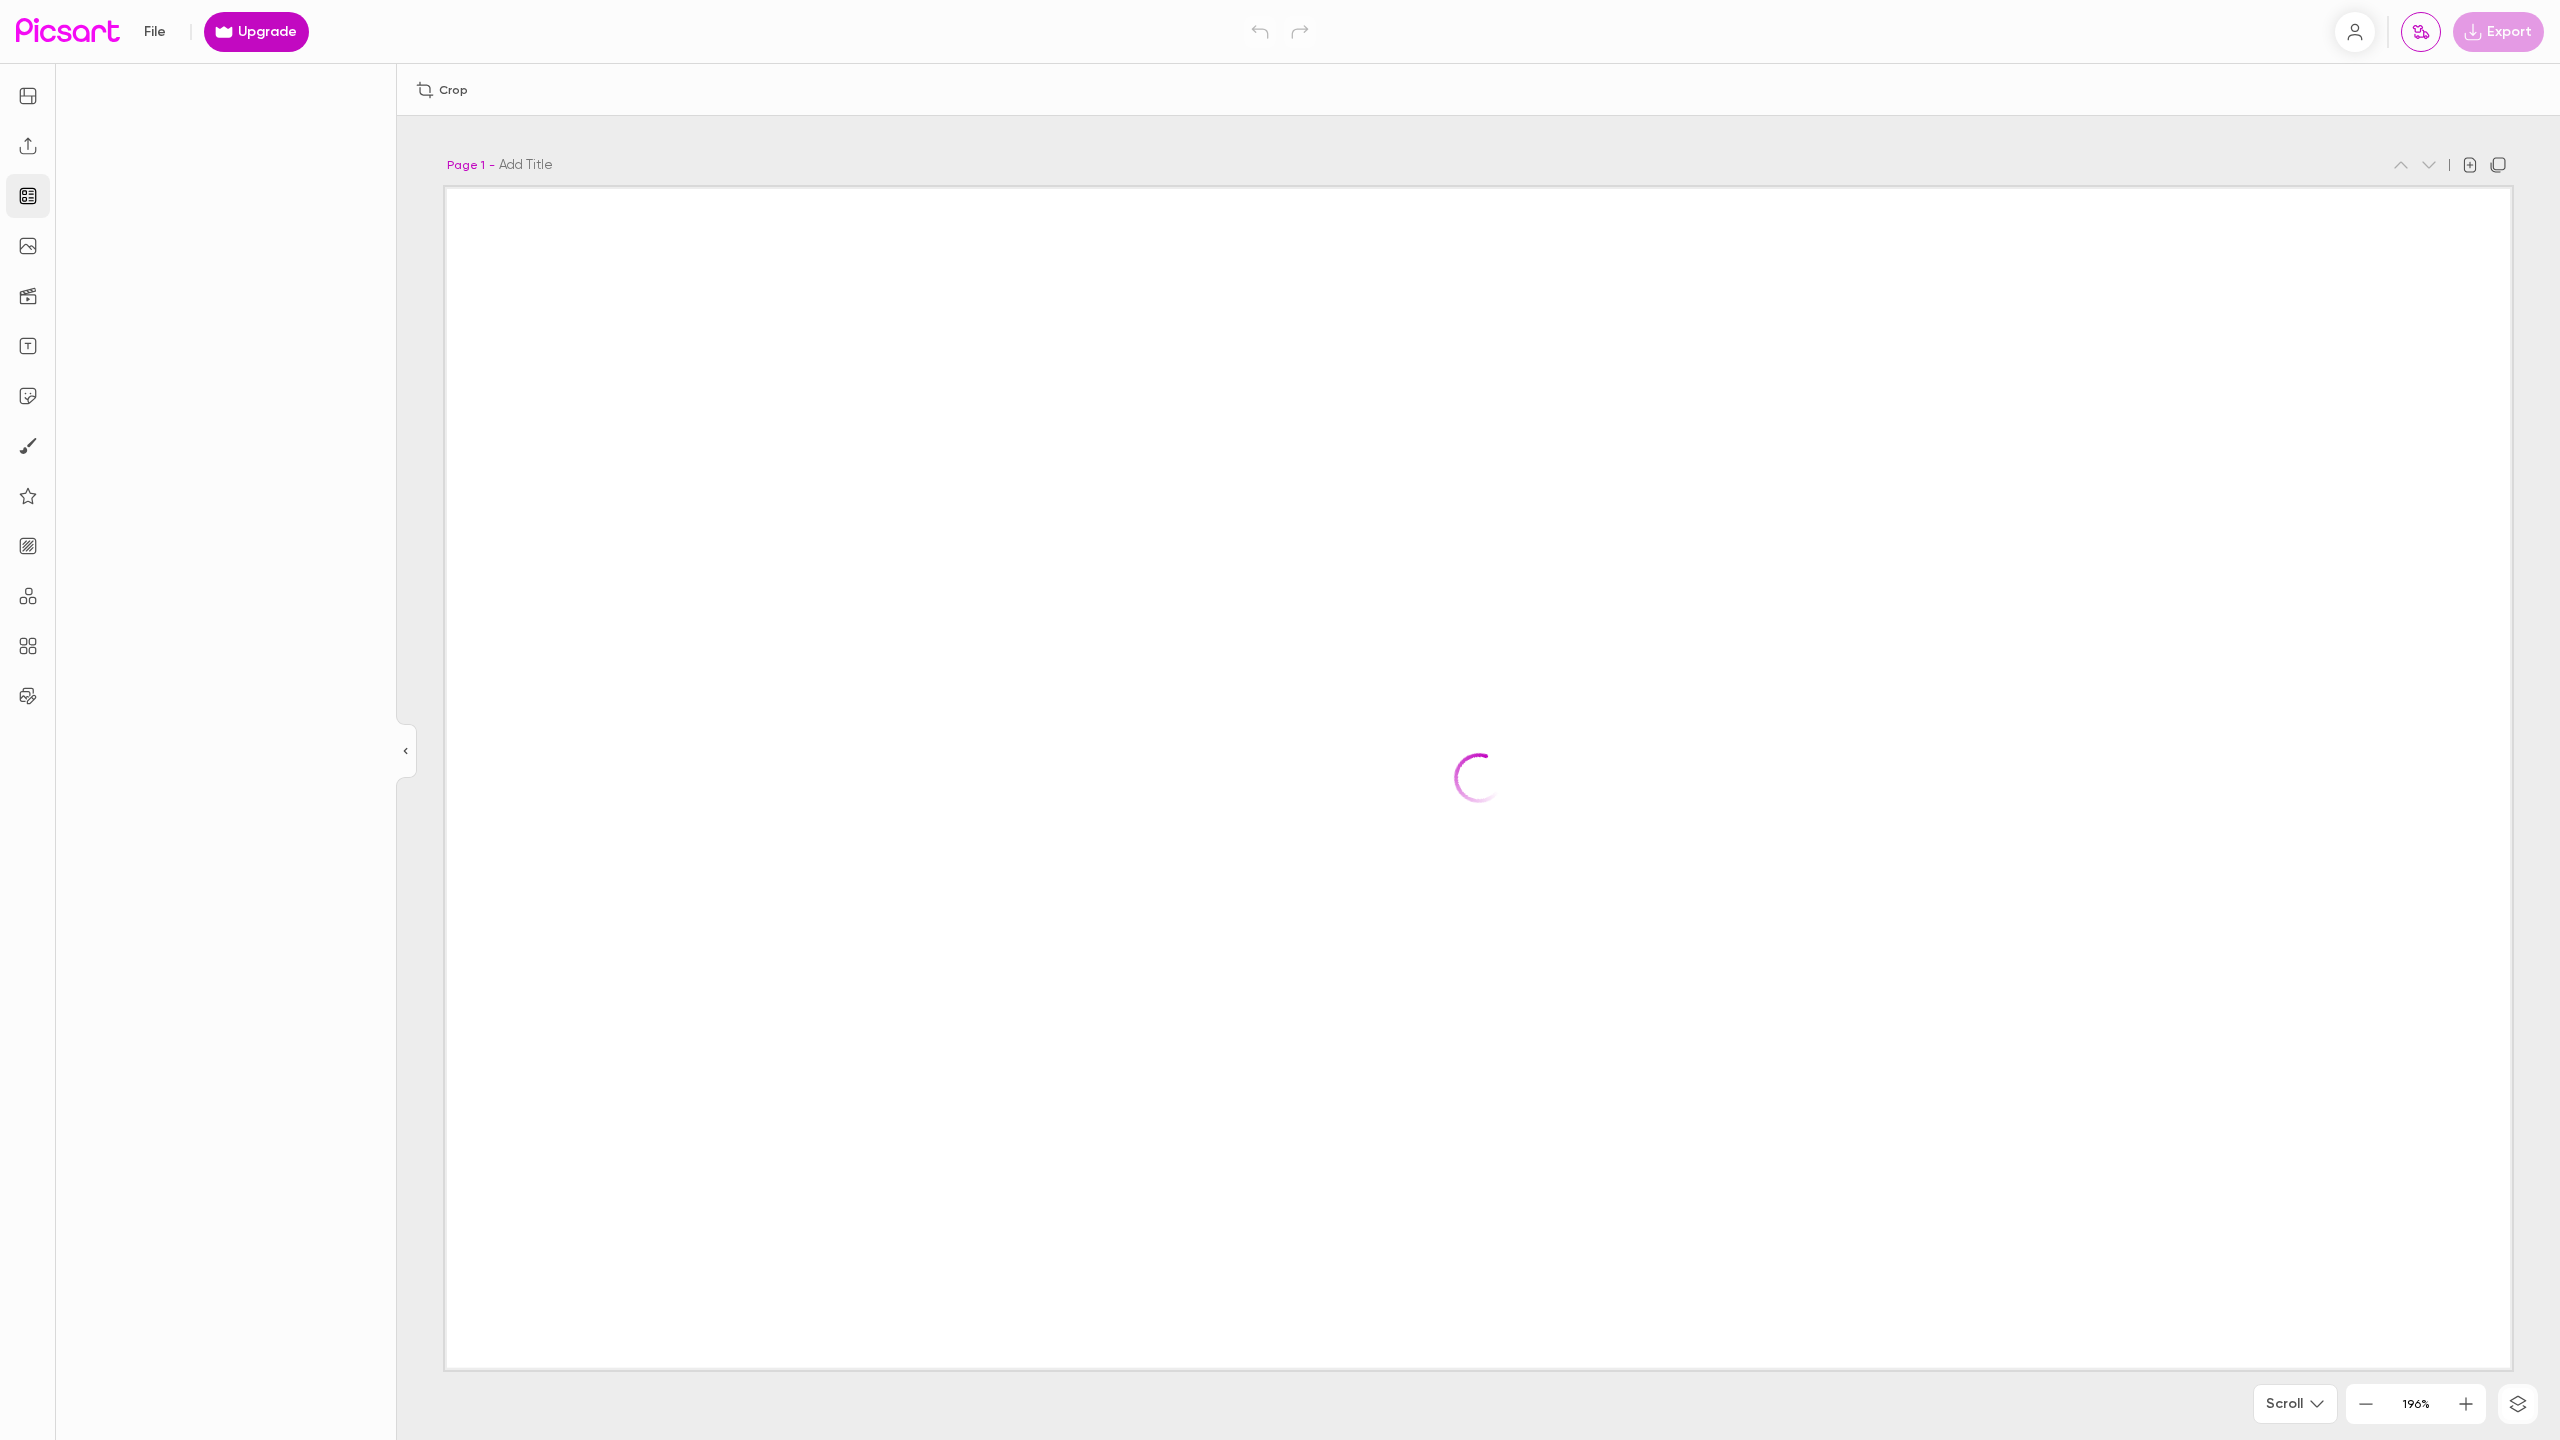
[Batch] (28, 696)
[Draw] (28, 446)
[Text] (28, 346)
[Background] (28, 546)
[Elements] (28, 496)
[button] (1280, 720)
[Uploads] (28, 146)
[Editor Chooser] (406, 752)
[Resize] (28, 96)
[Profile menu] (2355, 32)
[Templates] (28, 196)
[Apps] (28, 596)
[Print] (2421, 32)
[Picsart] (68, 31)
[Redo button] (1300, 32)
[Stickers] (28, 396)
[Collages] (28, 646)
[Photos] (28, 246)
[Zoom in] (2466, 1404)
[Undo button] (1260, 32)
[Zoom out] (2366, 1404)
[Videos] (28, 296)
